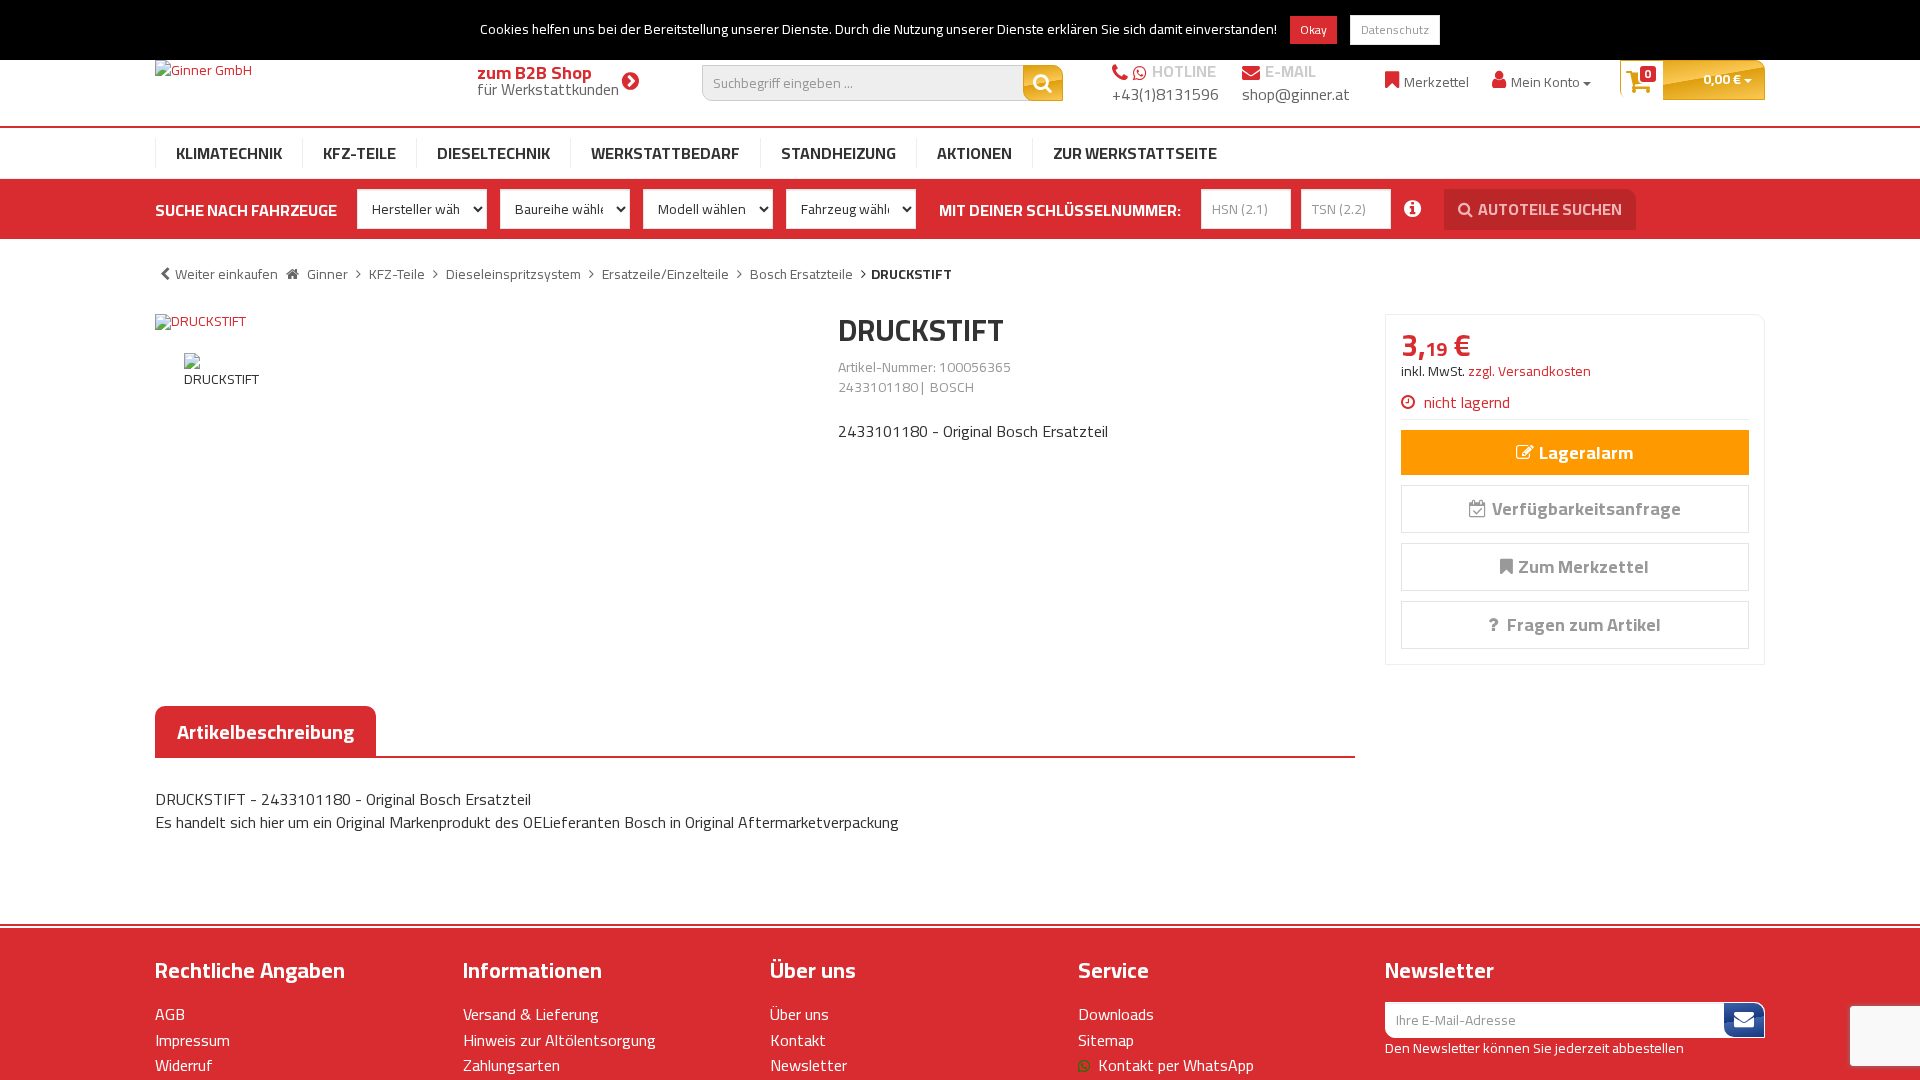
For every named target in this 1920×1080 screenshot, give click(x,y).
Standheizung (838, 153)
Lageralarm (1586, 452)
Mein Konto (1547, 81)
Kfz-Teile (359, 153)
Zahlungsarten (511, 1065)
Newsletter (808, 1065)
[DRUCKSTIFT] (481, 322)
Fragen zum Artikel (1582, 624)
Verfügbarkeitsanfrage (1586, 508)
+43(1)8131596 (1165, 94)
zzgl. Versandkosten (1529, 371)
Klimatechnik (229, 153)
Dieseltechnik (493, 153)
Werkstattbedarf (665, 153)
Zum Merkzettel (1583, 566)
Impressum (192, 1040)
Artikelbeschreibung (265, 731)
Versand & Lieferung (531, 1014)
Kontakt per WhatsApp (1176, 1065)
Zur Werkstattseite (1135, 153)
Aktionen (974, 153)
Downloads (1116, 1014)
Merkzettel (1436, 81)
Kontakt (798, 1040)
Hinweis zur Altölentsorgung (559, 1040)
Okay (1313, 29)
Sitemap (1106, 1040)
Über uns (799, 1014)
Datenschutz (1395, 29)
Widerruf (184, 1065)
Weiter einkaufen (226, 274)
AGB (170, 1014)
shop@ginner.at (1296, 94)
